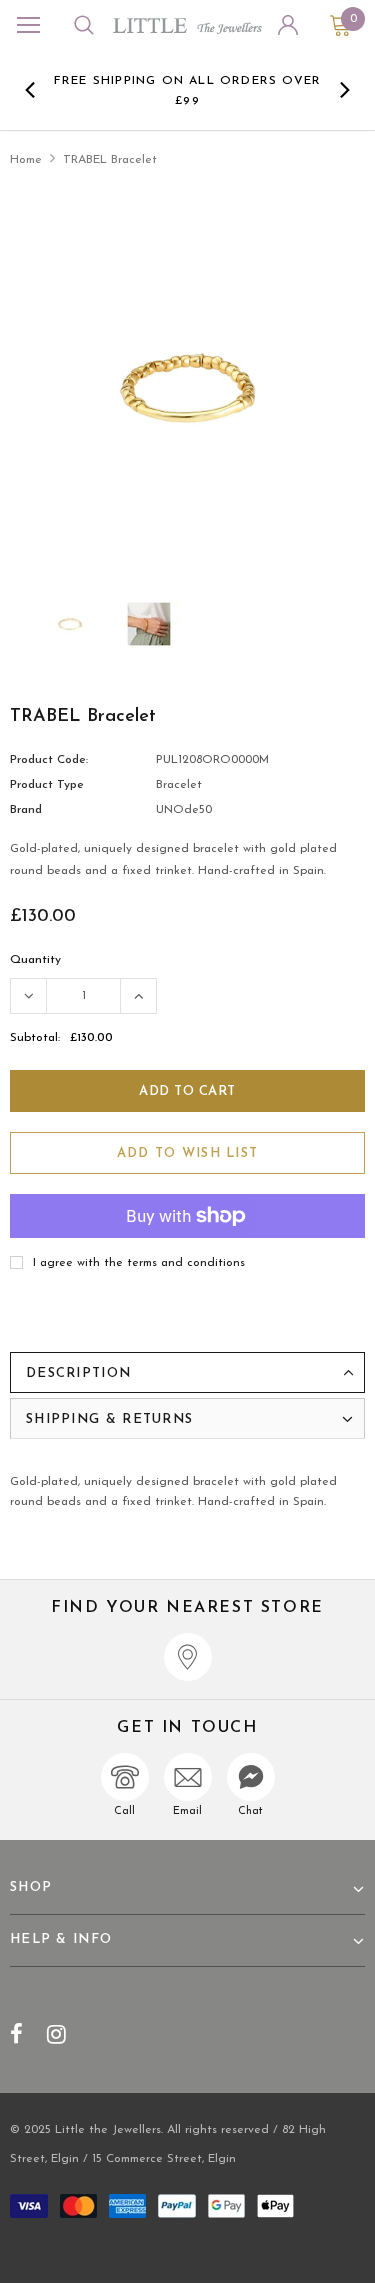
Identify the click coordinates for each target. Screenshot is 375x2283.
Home (26, 160)
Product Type (47, 785)
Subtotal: (35, 1038)
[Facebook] (16, 2034)
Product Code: (49, 760)
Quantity (35, 960)
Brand (26, 810)
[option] (188, 90)
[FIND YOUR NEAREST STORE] (188, 1657)
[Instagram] (56, 2034)
